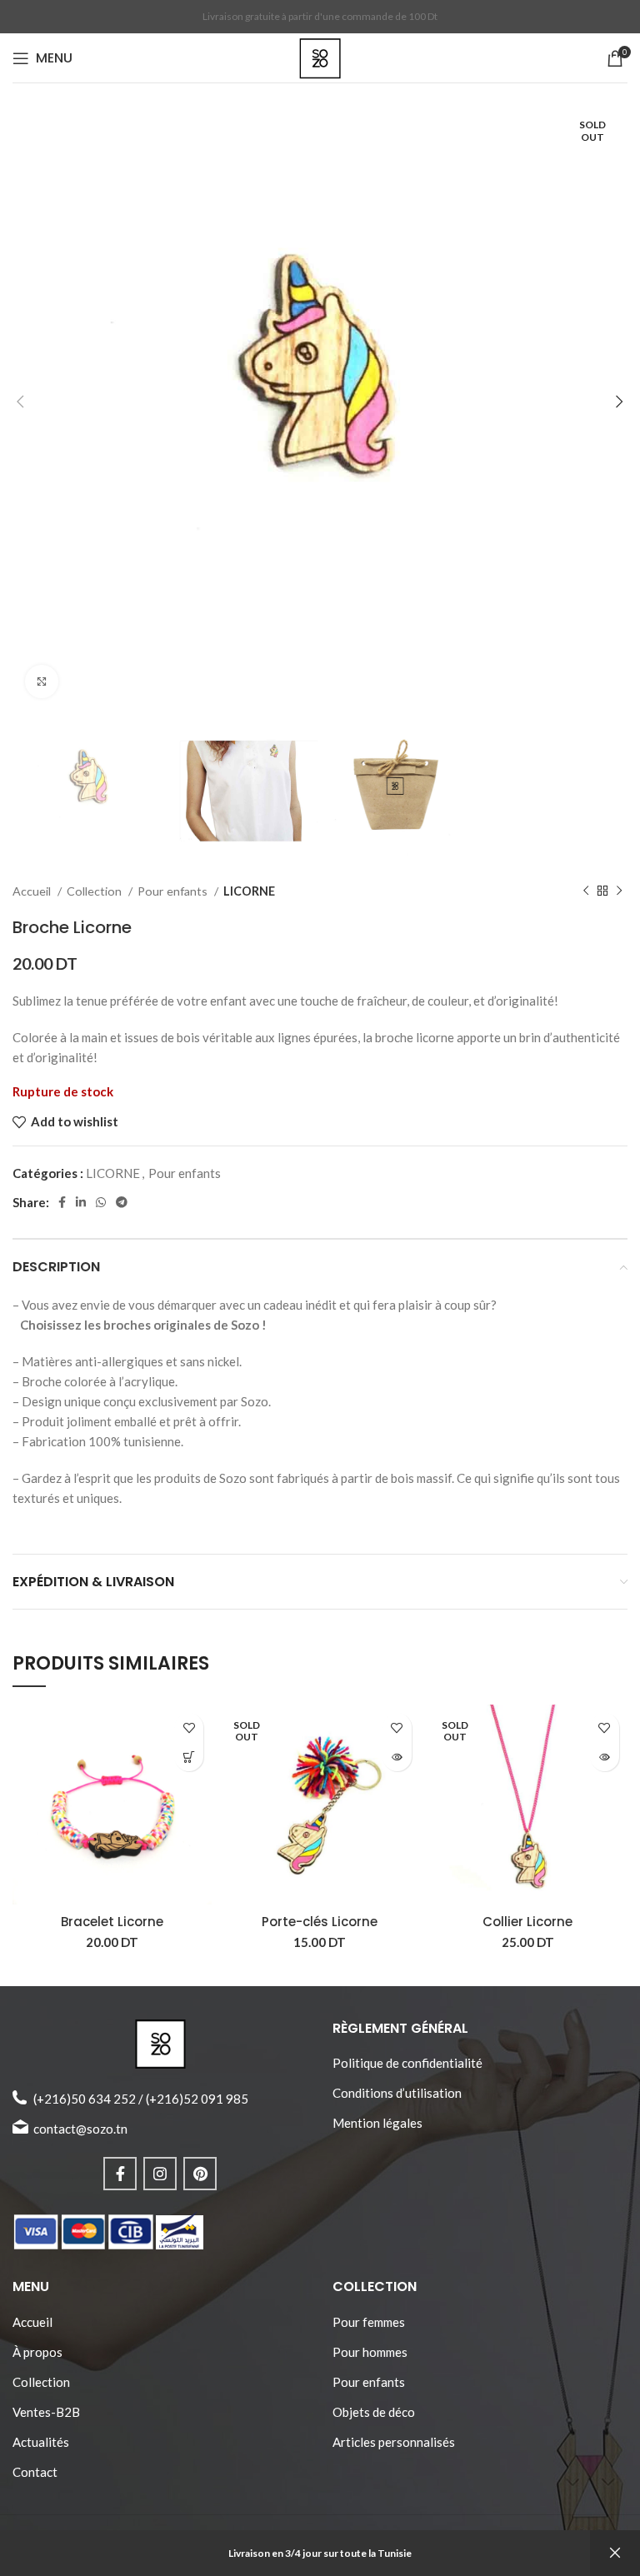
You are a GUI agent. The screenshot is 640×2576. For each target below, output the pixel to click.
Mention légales (377, 2123)
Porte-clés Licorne (320, 1922)
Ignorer (615, 2553)
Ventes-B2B (46, 2412)
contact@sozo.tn (80, 2129)
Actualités (41, 2442)
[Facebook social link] (62, 1202)
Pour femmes (369, 2322)
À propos (37, 2352)
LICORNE (249, 891)
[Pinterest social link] (200, 2174)
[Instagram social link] (160, 2174)
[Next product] (619, 891)
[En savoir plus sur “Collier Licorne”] (605, 1757)
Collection (95, 891)
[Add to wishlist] (189, 1727)
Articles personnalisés (394, 2442)
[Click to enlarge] (42, 681)
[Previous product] (586, 891)
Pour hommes (370, 2352)
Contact (35, 2472)
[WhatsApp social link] (101, 1202)
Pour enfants (174, 891)
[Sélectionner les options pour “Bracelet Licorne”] (189, 1757)
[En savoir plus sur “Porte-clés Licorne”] (397, 1757)
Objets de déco (374, 2412)
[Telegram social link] (122, 1202)
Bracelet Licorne (112, 1922)
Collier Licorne (527, 1922)
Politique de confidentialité (407, 2063)
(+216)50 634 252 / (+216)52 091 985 (141, 2099)
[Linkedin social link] (81, 1202)
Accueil (33, 891)
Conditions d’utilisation (397, 2093)
